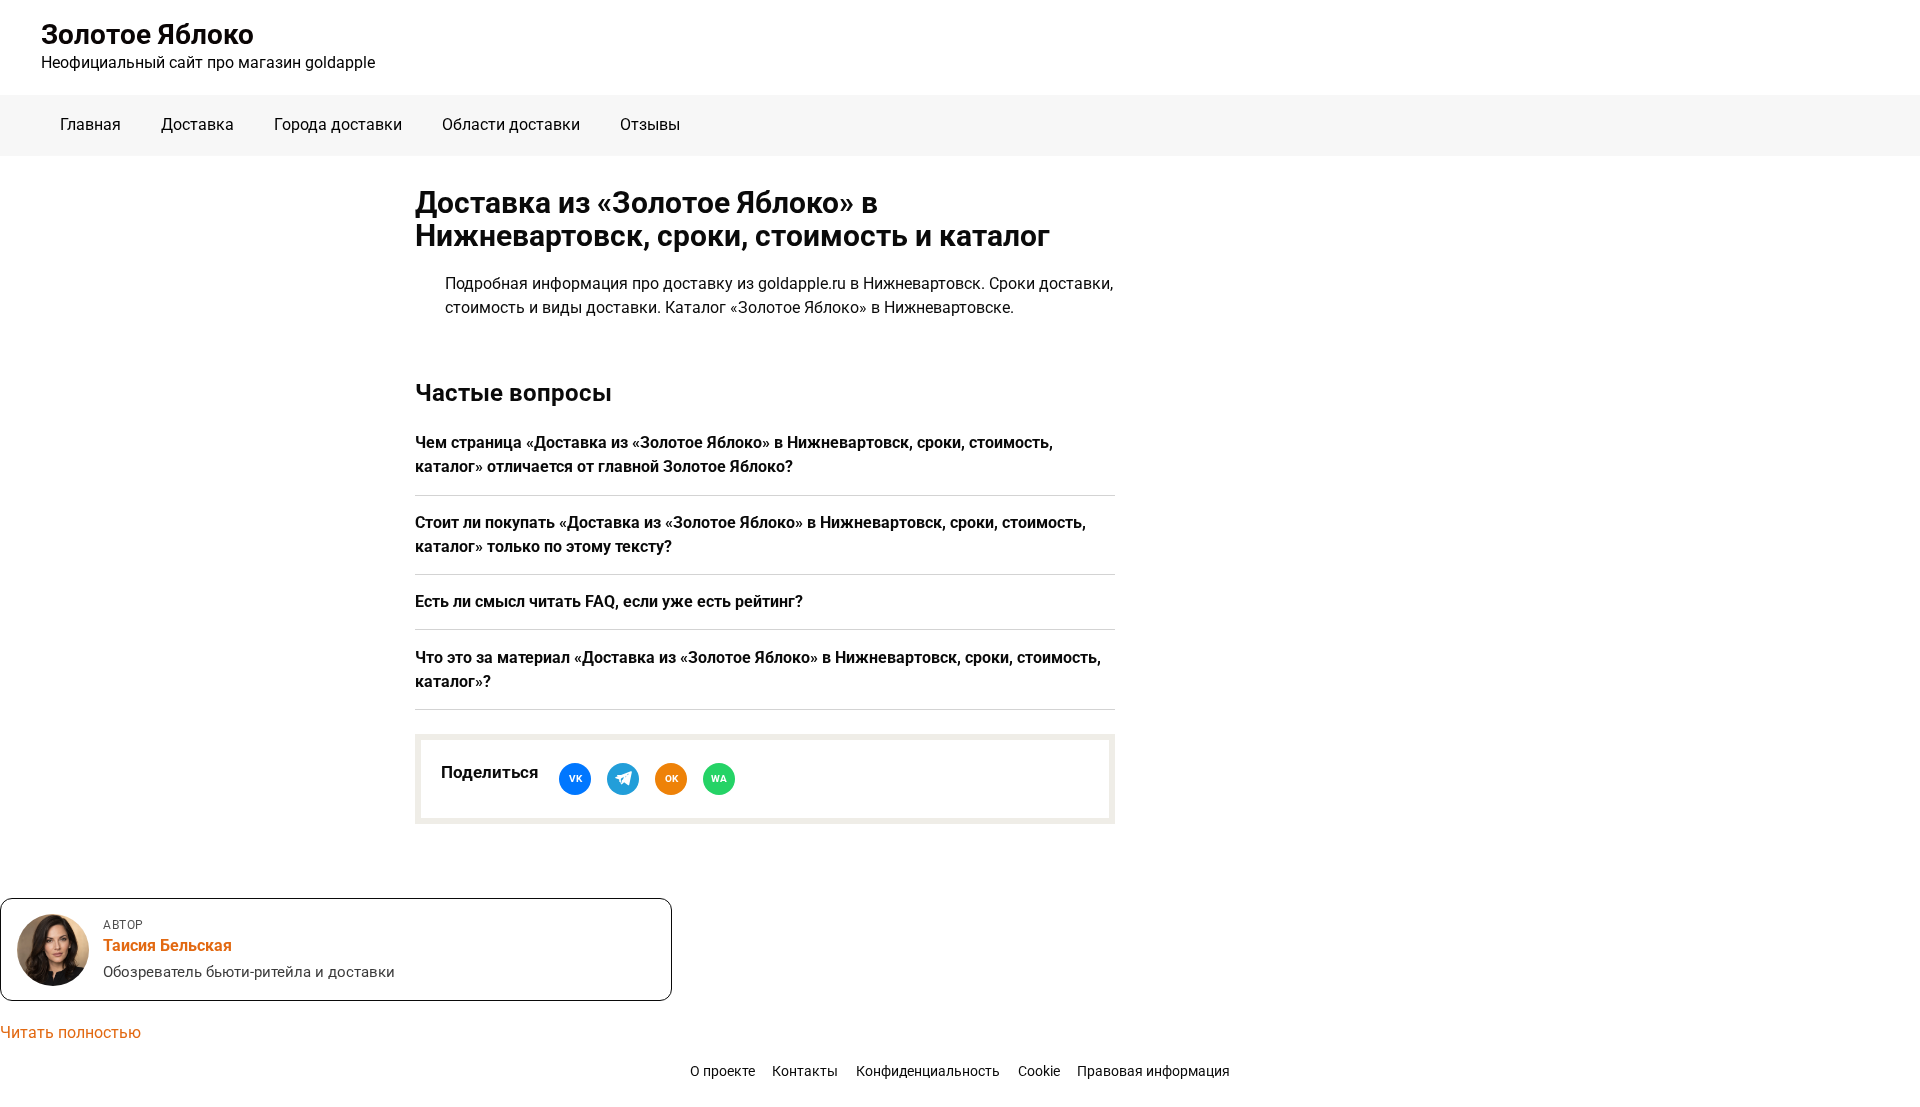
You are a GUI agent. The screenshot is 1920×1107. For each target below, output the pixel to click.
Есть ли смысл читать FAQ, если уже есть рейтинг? (609, 601)
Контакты (805, 1071)
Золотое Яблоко (147, 34)
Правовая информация (1153, 1071)
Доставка (197, 124)
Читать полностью (70, 1032)
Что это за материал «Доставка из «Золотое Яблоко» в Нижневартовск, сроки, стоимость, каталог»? (758, 669)
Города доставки (338, 124)
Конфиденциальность (928, 1071)
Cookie (1039, 1071)
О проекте (722, 1071)
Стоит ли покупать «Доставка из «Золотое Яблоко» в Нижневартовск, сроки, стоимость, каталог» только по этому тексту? (750, 534)
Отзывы (650, 124)
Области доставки (511, 124)
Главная (90, 124)
